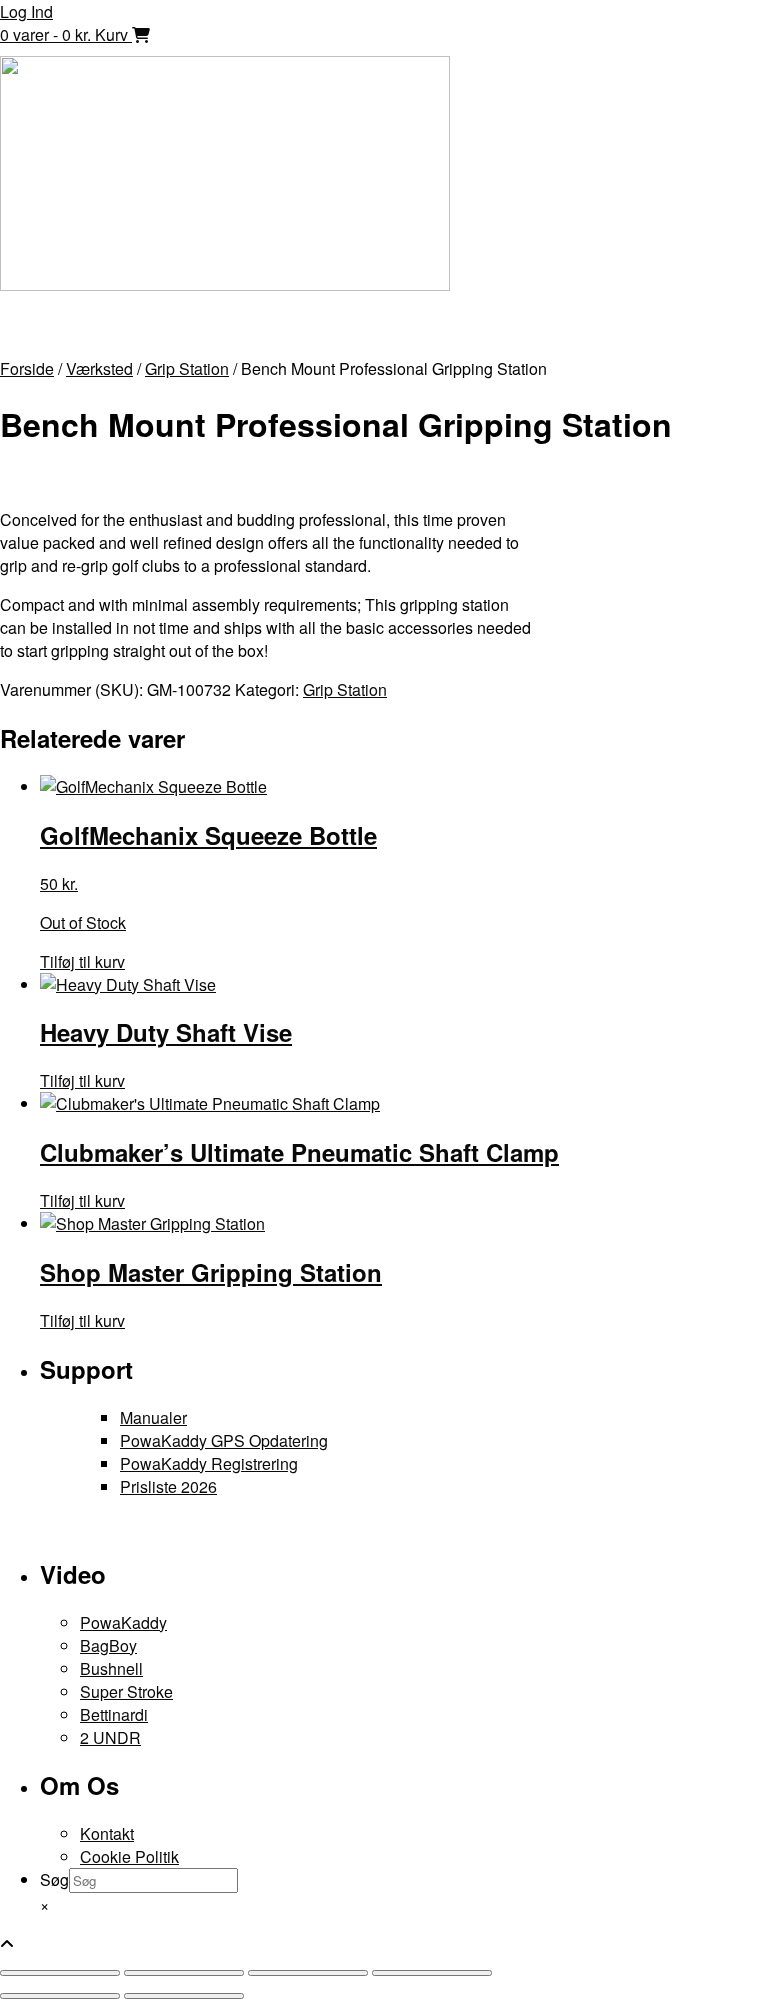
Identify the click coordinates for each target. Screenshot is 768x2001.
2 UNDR (110, 1737)
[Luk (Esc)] (432, 1973)
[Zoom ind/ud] (60, 1973)
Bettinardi (114, 1714)
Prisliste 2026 (168, 1486)
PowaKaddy (123, 1622)
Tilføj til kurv (82, 961)
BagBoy (108, 1645)
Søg (54, 1879)
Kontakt (107, 1833)
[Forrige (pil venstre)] (60, 1996)
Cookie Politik (129, 1856)
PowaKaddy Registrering (209, 1463)
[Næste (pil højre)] (184, 1996)
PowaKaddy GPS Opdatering (224, 1440)
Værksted (99, 368)
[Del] (308, 1973)
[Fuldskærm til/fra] (184, 1973)
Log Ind (26, 11)
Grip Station (187, 368)
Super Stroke (126, 1691)
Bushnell (111, 1668)
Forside (27, 368)
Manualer (153, 1417)
